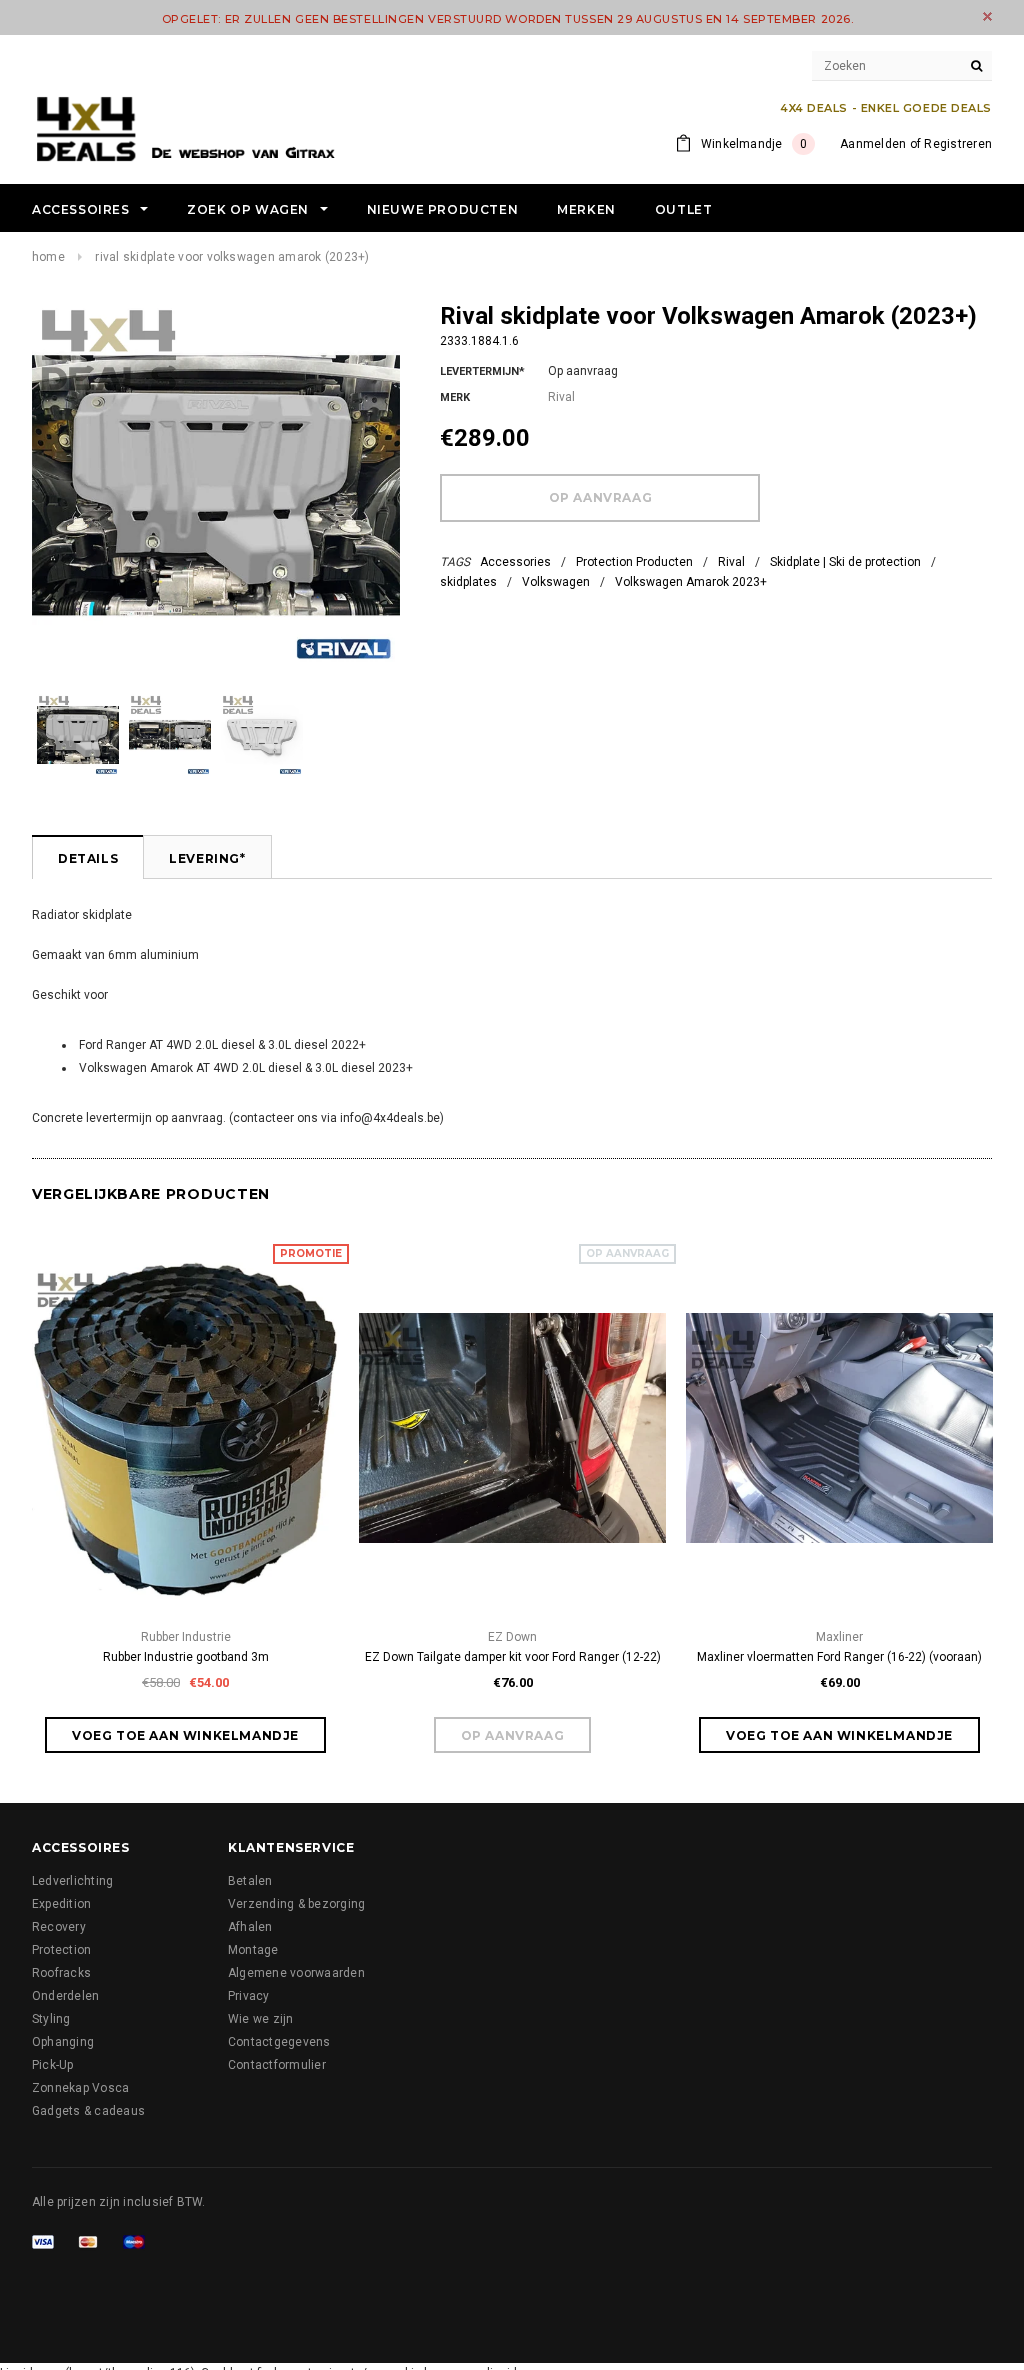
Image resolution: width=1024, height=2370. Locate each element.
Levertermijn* (482, 371)
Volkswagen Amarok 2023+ (691, 582)
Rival (731, 562)
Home (48, 257)
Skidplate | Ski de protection (845, 562)
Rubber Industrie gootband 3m (186, 1657)
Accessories (515, 562)
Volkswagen (556, 582)
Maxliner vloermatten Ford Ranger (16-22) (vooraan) (839, 1657)
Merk (455, 397)
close (987, 16)
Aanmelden (873, 144)
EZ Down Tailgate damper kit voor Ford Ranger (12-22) (513, 1657)
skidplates (468, 582)
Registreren (958, 144)
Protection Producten (634, 562)
